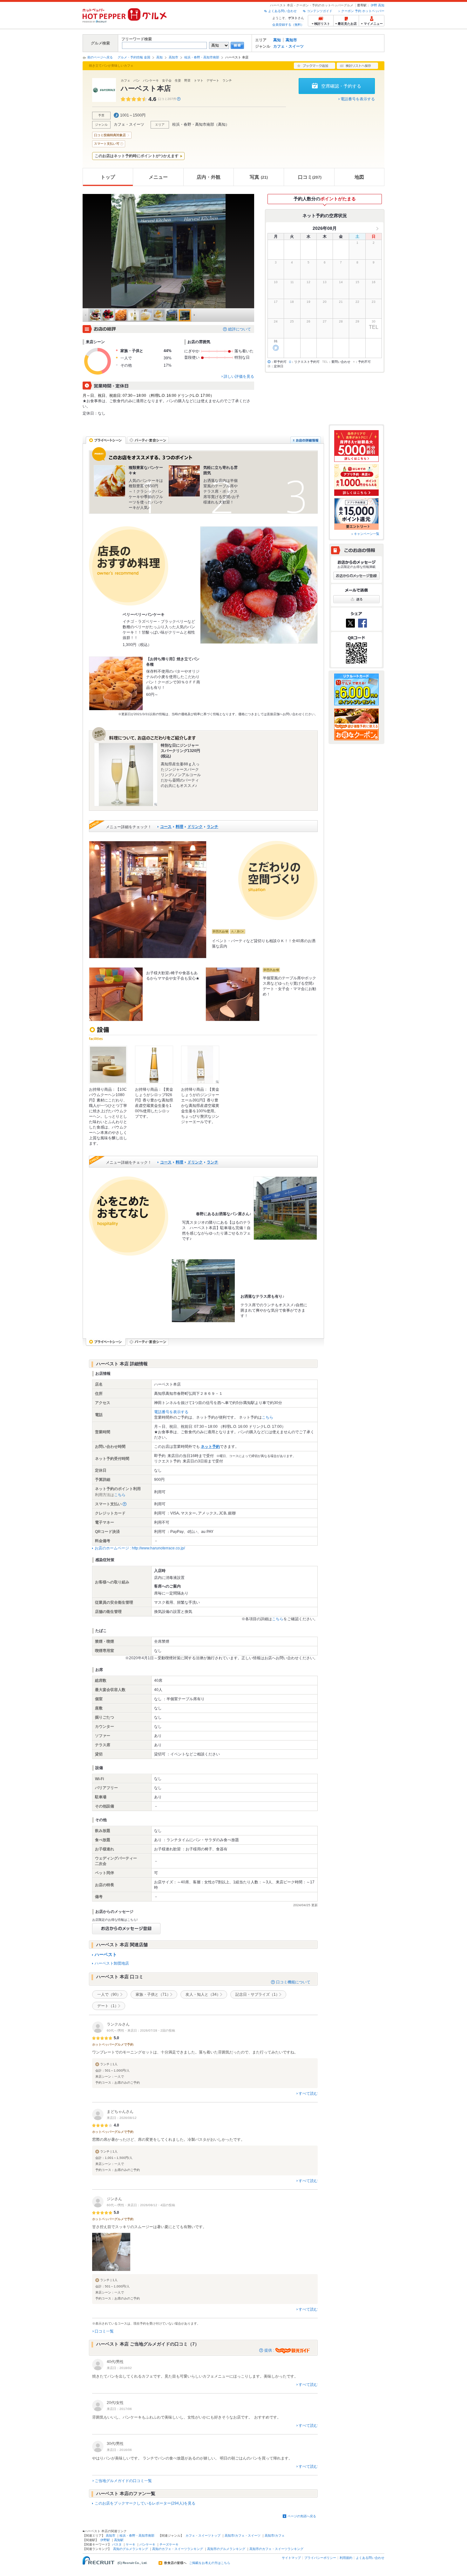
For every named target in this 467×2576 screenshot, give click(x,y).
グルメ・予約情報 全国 (134, 57)
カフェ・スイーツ (288, 46)
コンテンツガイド (320, 11)
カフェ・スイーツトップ (203, 2536)
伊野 (374, 5)
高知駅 (119, 2540)
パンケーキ (147, 2544)
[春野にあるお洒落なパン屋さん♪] (285, 1208)
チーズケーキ (169, 2544)
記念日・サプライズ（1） (257, 1994)
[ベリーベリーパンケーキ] (259, 585)
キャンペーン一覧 (367, 534)
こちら (267, 1417)
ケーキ (131, 2544)
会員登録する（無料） (288, 25)
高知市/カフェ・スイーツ (243, 2536)
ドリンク (195, 827)
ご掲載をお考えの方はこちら (210, 2563)
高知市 (291, 40)
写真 (259, 177)
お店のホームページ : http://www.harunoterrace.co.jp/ (140, 1548)
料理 (179, 827)
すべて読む (308, 2093)
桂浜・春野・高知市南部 (202, 57)
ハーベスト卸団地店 (112, 1963)
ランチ (213, 827)
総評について (240, 329)
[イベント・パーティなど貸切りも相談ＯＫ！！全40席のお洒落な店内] (148, 900)
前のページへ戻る (100, 57)
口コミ (310, 177)
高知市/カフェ (275, 2536)
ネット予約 (210, 1447)
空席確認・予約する (341, 86)
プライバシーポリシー (320, 2558)
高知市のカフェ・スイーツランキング (276, 2549)
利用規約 (346, 2558)
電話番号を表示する (358, 99)
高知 (381, 5)
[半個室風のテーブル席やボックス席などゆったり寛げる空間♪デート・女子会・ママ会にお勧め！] (233, 994)
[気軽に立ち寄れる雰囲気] (184, 481)
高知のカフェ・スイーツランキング (178, 2549)
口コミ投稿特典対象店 (110, 135)
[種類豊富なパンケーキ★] (110, 481)
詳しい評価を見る (239, 376)
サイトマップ (291, 2558)
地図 (359, 177)
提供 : (270, 2350)
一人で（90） (109, 1994)
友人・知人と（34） (203, 1994)
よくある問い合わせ (282, 11)
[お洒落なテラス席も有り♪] (203, 1291)
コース (166, 827)
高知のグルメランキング (131, 2549)
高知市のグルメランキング (226, 2549)
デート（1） (108, 2006)
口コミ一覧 (104, 2331)
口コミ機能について (293, 1982)
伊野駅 (105, 2540)
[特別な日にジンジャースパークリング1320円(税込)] (126, 775)
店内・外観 (209, 177)
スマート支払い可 (107, 144)
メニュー (158, 177)
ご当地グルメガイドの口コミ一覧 (123, 2481)
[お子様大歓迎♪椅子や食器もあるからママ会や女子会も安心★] (116, 994)
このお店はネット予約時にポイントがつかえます (137, 156)
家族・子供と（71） (153, 1994)
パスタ (117, 2544)
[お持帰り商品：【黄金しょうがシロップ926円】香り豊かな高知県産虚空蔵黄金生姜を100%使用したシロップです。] (154, 1065)
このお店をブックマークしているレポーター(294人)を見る (145, 2503)
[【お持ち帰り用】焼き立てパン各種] (116, 683)
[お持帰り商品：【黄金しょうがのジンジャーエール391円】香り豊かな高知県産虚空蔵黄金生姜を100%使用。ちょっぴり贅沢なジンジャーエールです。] (200, 1065)
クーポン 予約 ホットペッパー (363, 11)
